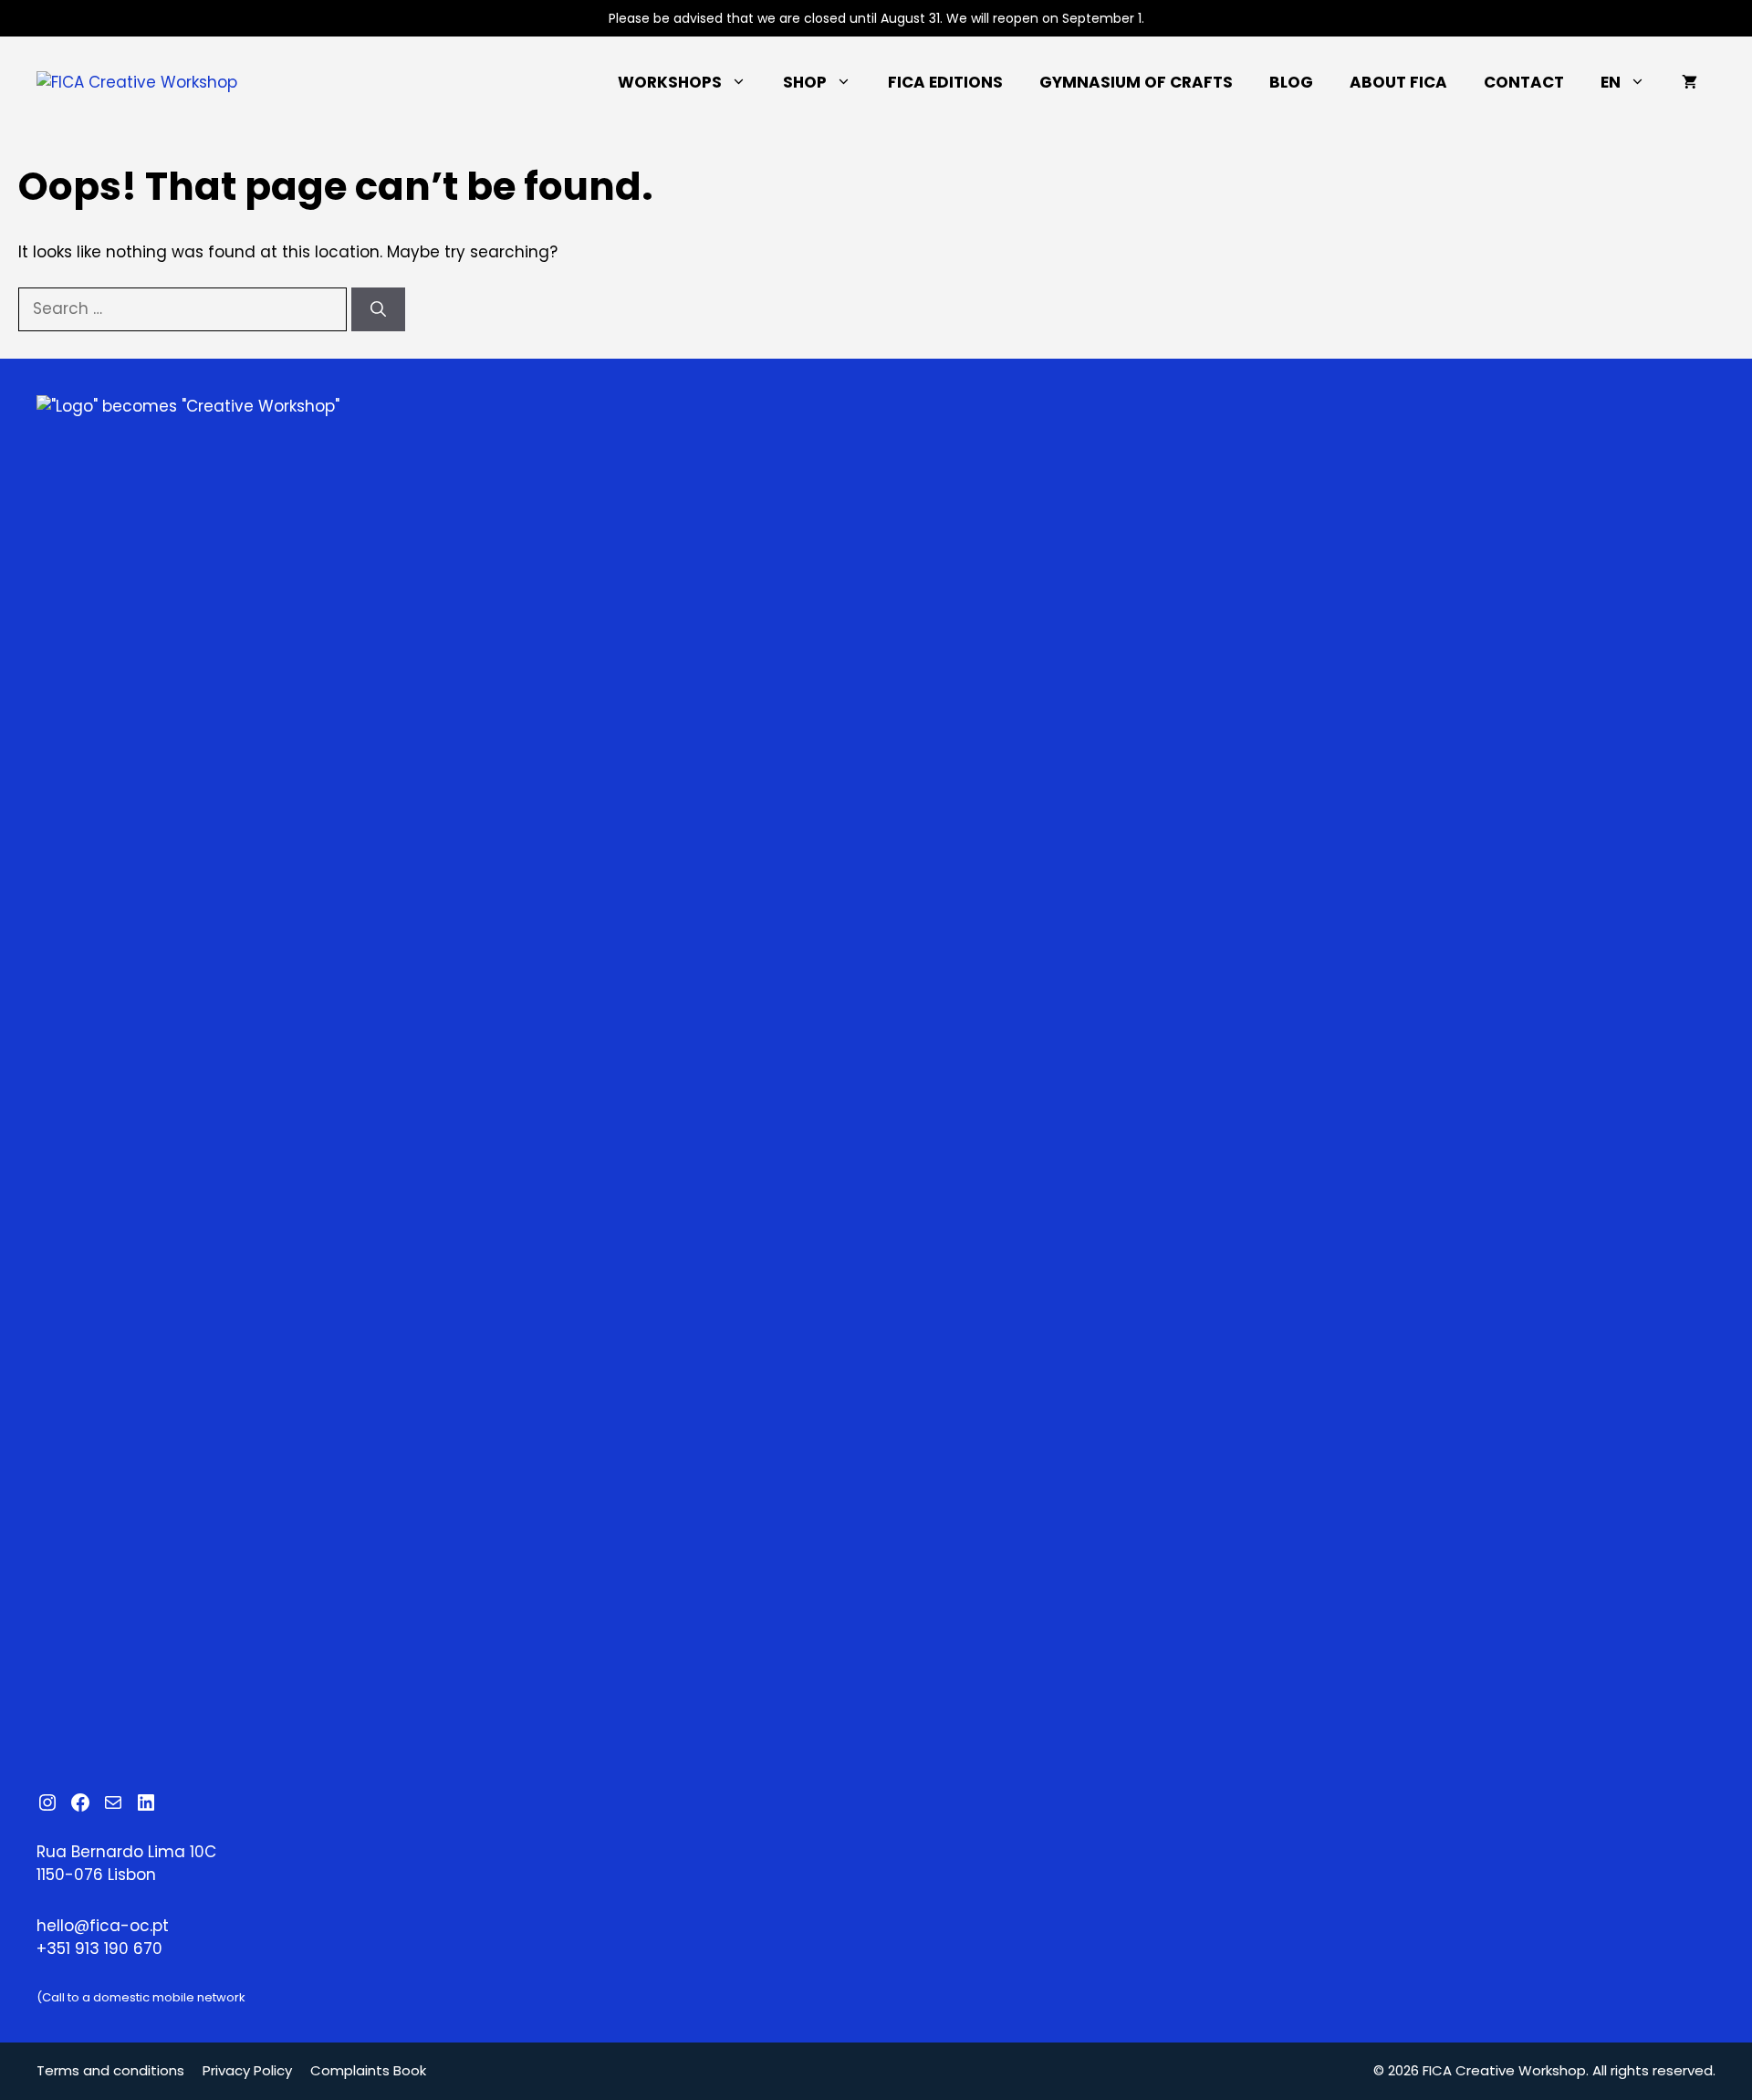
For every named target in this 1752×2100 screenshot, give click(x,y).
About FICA (1398, 82)
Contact (1524, 82)
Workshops (670, 82)
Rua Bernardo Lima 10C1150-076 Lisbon (126, 1864)
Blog (1291, 82)
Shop (805, 82)
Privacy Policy (247, 2070)
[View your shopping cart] (1689, 82)
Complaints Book (368, 2070)
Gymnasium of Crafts (1136, 82)
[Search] (378, 309)
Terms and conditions (110, 2070)
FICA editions (945, 82)
